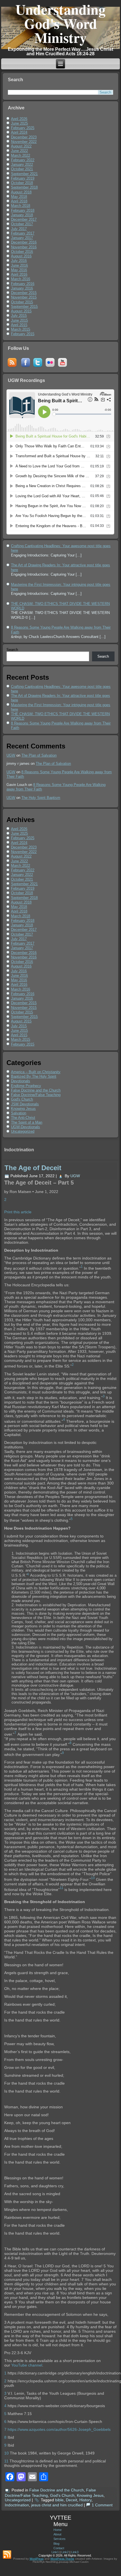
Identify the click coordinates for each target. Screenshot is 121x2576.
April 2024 (19, 132)
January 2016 (22, 288)
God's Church (22, 1099)
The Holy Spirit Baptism (41, 798)
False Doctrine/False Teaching (36, 1095)
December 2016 (24, 242)
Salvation (19, 1113)
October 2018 (22, 183)
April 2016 (19, 274)
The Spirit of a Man (27, 1122)
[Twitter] (38, 367)
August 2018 (21, 192)
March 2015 (21, 329)
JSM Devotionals (25, 1104)
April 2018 (19, 201)
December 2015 (24, 293)
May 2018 (19, 197)
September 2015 (24, 307)
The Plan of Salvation (39, 755)
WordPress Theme (62, 2559)
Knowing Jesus (23, 1109)
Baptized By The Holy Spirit (34, 1076)
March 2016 (21, 279)
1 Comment (102, 2505)
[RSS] (12, 367)
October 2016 (22, 252)
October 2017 (22, 224)
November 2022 (24, 142)
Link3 (75, 2552)
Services (60, 2539)
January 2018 (22, 215)
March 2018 (21, 206)
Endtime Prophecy (26, 1086)
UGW (11, 755)
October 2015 (22, 302)
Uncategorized (23, 1131)
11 (6, 2461)
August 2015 (21, 311)
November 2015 (24, 297)
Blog (56, 2544)
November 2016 (24, 247)
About (57, 2534)
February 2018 (23, 210)
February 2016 (23, 284)
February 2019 (23, 178)
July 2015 (19, 316)
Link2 (65, 2552)
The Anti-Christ (23, 1118)
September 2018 (24, 187)
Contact (59, 2548)
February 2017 (23, 233)
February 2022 (23, 160)
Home (58, 2530)
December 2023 (24, 137)
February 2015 (23, 334)
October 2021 (22, 169)
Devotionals (21, 1081)
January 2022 (22, 164)
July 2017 (19, 229)
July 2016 (19, 261)
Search (12, 650)
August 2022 (21, 146)
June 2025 (19, 123)
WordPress (37, 2559)
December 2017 (24, 219)
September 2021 (24, 174)
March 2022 (21, 155)
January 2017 (22, 238)
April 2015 (19, 325)
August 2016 (21, 256)
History (85, 2500)
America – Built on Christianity (36, 1072)
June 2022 (19, 151)
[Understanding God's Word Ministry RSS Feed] (7, 2555)
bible (59, 2500)
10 (6, 2453)
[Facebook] (26, 367)
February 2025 (23, 128)
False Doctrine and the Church (36, 1090)
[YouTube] (62, 367)
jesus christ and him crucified (57, 2505)
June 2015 (19, 320)
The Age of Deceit (33, 1168)
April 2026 (19, 119)
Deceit (71, 2500)
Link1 (55, 2552)
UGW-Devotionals (25, 1127)
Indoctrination (17, 2505)
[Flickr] (50, 367)
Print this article (18, 1212)
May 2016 (19, 270)
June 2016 (19, 265)
